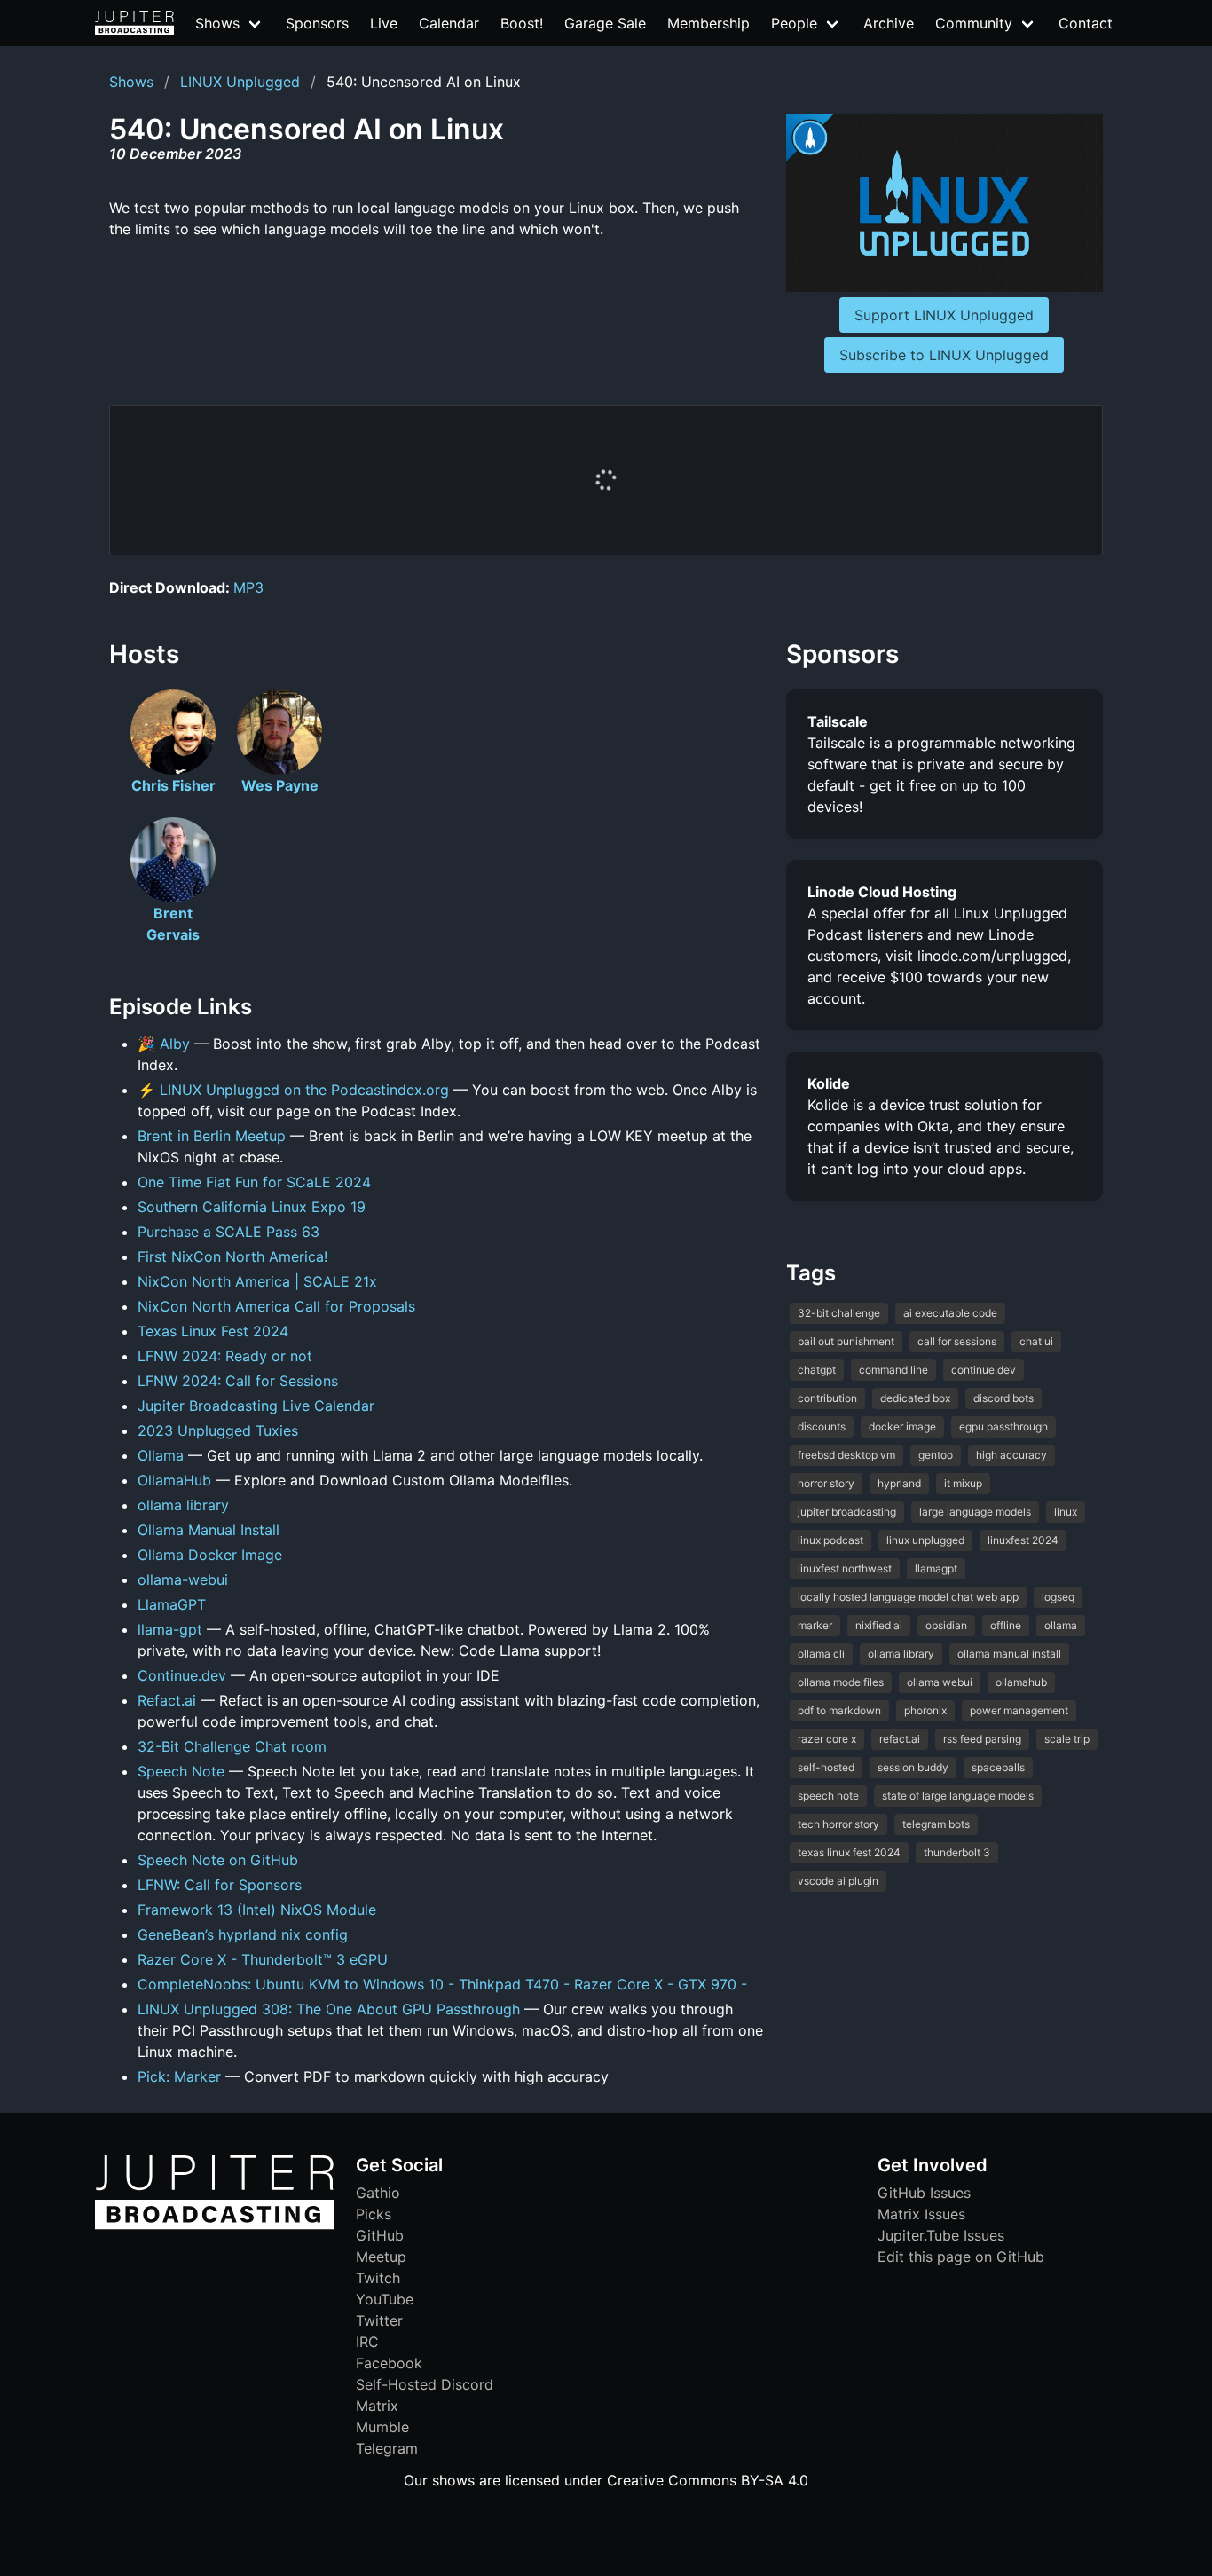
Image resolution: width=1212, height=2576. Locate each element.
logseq (1058, 1597)
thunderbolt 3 (957, 1852)
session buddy (913, 1767)
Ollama (161, 1455)
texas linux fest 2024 (849, 1852)
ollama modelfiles (841, 1682)
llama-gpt (170, 1629)
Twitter (379, 2320)
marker (815, 1625)
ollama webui (940, 1682)
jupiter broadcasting (847, 1512)
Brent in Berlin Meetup (212, 1136)
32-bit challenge (839, 1313)
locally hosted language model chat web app (908, 1597)
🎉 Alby (164, 1044)
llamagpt (936, 1568)
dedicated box (915, 1398)
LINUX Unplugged (240, 82)
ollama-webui (183, 1579)
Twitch (378, 2278)
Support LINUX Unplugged (944, 315)
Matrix (377, 2406)
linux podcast (830, 1540)
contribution (827, 1398)
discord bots (1003, 1398)
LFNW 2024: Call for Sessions (238, 1381)
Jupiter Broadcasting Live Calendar (256, 1406)
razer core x (827, 1739)
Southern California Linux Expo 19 (252, 1207)
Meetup (381, 2257)
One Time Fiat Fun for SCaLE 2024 (254, 1182)
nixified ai (879, 1625)
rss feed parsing (982, 1739)
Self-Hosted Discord (425, 2384)
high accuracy (1011, 1455)
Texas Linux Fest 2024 (213, 1331)
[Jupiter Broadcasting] (215, 2225)
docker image (902, 1426)
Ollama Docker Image (210, 1555)
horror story (826, 1483)
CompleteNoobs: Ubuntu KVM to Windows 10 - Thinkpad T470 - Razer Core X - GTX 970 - (442, 1984)
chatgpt (817, 1370)
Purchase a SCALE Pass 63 (228, 1232)
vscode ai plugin (838, 1881)
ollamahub (1021, 1682)
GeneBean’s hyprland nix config (243, 1934)
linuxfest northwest (845, 1568)
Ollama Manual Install (209, 1530)
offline (1006, 1625)
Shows (131, 82)
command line (893, 1370)
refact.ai (900, 1739)
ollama (1061, 1625)
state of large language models (958, 1796)
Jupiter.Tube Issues (941, 2235)
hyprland (899, 1483)
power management (1019, 1710)
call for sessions (957, 1341)
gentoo (936, 1455)
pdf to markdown (839, 1710)
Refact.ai (167, 1700)
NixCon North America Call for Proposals (276, 1306)
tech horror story (838, 1824)
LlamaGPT (172, 1604)
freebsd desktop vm (846, 1455)
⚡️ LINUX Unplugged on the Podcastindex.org (293, 1090)
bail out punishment (846, 1341)
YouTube (385, 2299)
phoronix (925, 1710)
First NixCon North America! (232, 1256)
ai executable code (950, 1313)
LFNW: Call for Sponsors (220, 1885)
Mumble (382, 2427)
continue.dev (984, 1370)
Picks (374, 2214)
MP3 (248, 587)
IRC (367, 2342)
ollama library (183, 1505)
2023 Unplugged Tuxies (218, 1430)
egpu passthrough (1003, 1426)
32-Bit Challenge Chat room (232, 1746)
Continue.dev (182, 1675)
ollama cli (821, 1654)
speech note (828, 1796)
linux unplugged (925, 1540)
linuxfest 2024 (1023, 1540)
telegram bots (936, 1824)
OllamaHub (174, 1480)
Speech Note (181, 1771)
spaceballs (998, 1767)
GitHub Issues (924, 2193)
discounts (822, 1426)
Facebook (389, 2363)
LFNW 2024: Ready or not (225, 1356)
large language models (975, 1512)
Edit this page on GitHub (961, 2257)
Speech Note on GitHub (218, 1860)
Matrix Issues (921, 2214)
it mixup (963, 1483)
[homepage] (134, 23)
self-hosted (826, 1767)
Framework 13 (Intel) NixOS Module (257, 1910)
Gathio (378, 2193)
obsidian (946, 1625)
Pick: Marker (179, 2076)
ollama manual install (1009, 1654)
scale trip (1067, 1739)
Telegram (387, 2448)
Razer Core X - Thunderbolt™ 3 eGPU (263, 1959)
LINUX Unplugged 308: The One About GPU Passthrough (329, 2009)
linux (1066, 1512)
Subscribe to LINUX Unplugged (944, 355)
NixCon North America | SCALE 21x (257, 1281)
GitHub (380, 2235)
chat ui (1036, 1341)
